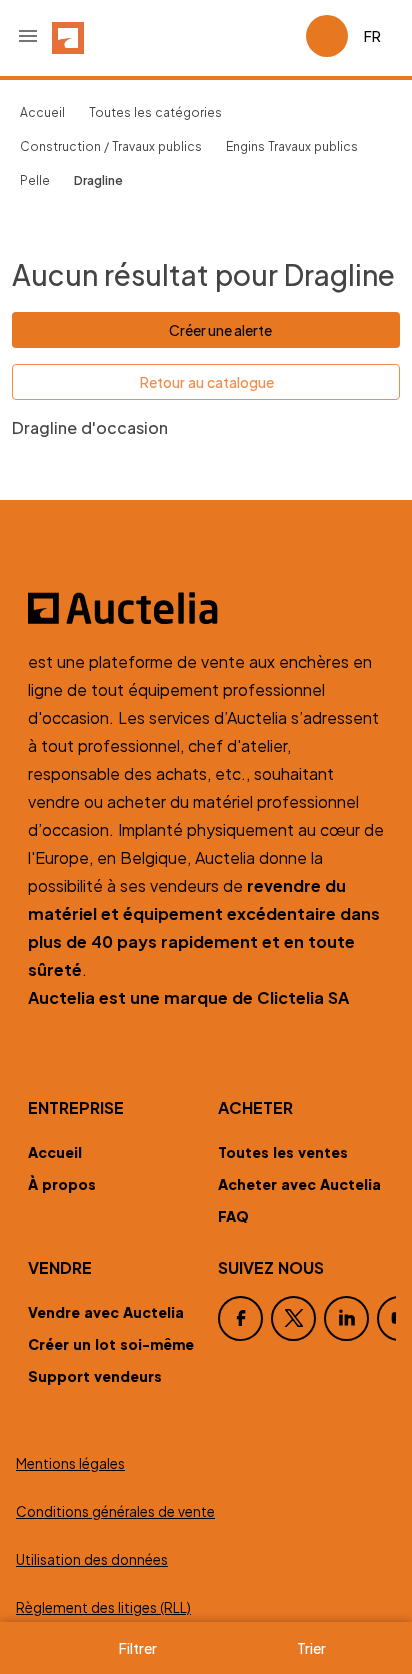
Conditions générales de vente (115, 1511)
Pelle (35, 180)
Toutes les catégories (155, 112)
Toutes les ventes (283, 1152)
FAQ (233, 1216)
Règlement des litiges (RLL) (103, 1607)
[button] (28, 36)
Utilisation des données (92, 1559)
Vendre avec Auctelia (106, 1312)
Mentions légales (70, 1463)
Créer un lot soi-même (111, 1344)
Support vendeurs (95, 1376)
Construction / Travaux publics (111, 146)
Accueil (42, 112)
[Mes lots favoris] (282, 36)
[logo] (68, 36)
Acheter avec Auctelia (299, 1184)
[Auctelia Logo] (206, 608)
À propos (62, 1184)
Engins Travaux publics (292, 146)
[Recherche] (234, 36)
